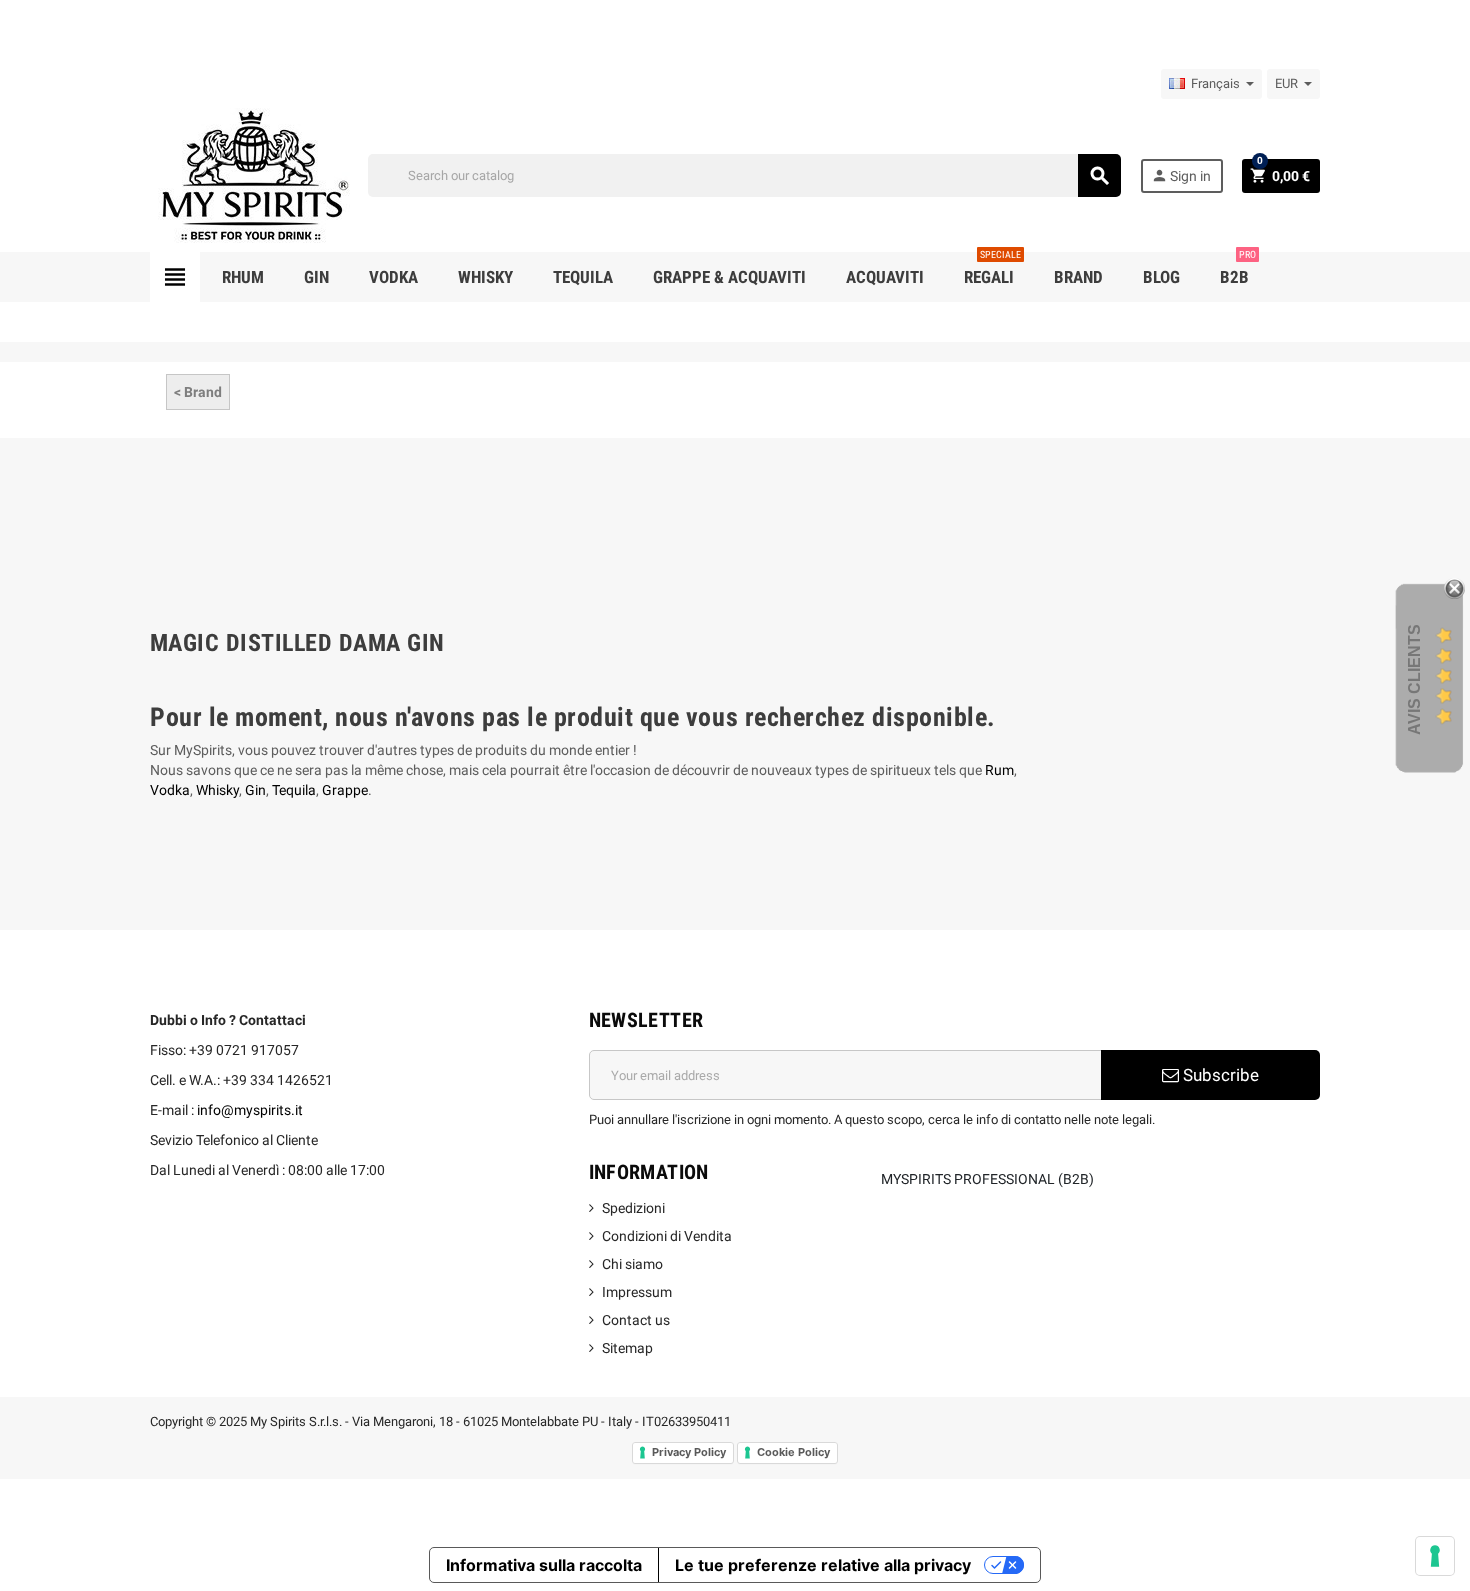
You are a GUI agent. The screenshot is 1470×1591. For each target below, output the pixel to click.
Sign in (1181, 175)
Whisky (217, 790)
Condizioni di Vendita (667, 1236)
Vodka (170, 790)
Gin (255, 790)
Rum (999, 770)
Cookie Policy (793, 1452)
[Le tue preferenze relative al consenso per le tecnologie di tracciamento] (1435, 1556)
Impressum (637, 1292)
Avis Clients (1414, 678)
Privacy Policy (689, 1452)
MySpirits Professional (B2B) (987, 1179)
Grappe (345, 790)
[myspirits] (250, 174)
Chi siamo (632, 1264)
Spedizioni (633, 1208)
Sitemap (627, 1348)
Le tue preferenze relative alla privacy (823, 1565)
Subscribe (1219, 1075)
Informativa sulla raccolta (544, 1565)
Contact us (636, 1320)
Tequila (294, 790)
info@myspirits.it (250, 1110)
